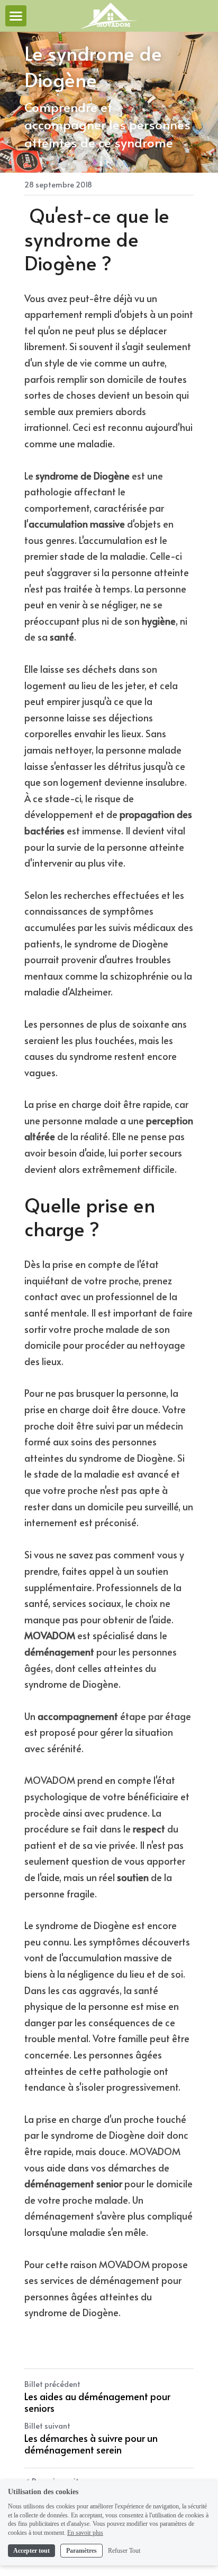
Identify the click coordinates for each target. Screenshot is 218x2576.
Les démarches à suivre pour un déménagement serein (91, 2444)
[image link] (109, 15)
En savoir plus (85, 2533)
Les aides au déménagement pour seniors (97, 2403)
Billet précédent (52, 2384)
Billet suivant (47, 2426)
